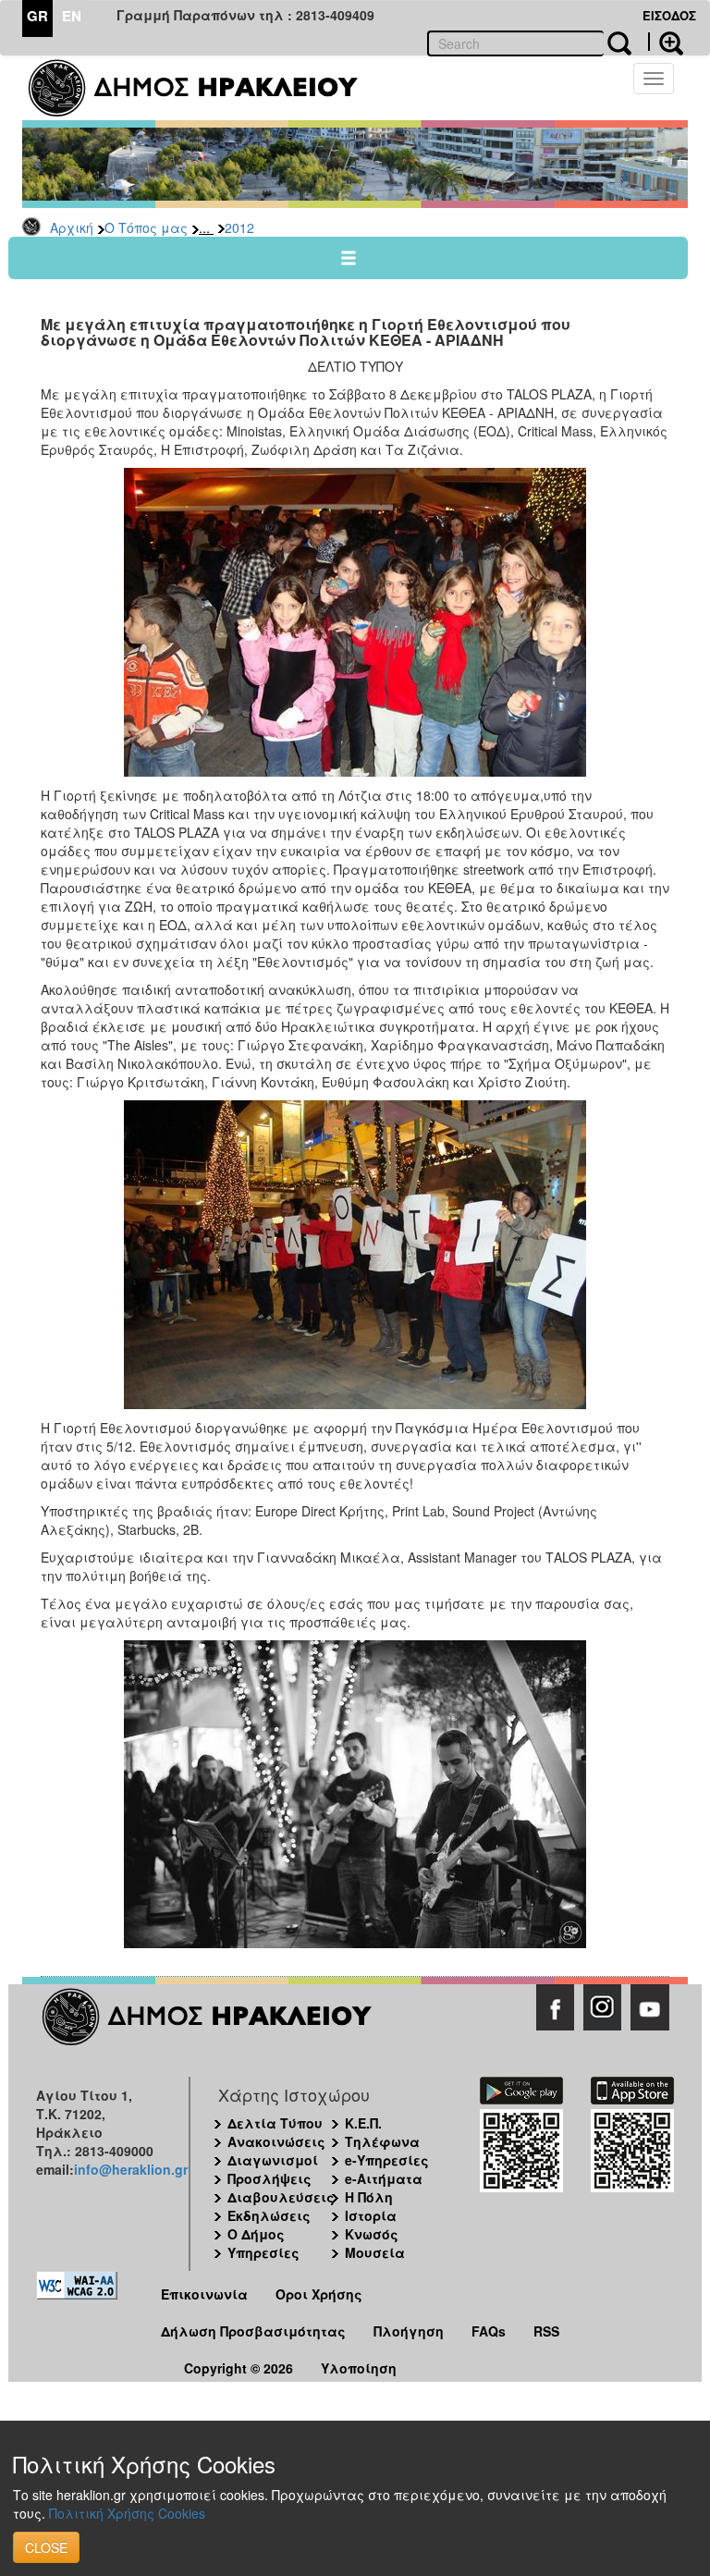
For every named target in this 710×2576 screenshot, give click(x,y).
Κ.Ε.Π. (363, 2123)
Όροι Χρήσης (319, 2294)
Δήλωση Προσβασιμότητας (253, 2331)
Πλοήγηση (409, 2331)
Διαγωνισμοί (273, 2160)
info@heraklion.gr (131, 2169)
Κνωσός (372, 2234)
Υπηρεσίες (263, 2252)
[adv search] (666, 42)
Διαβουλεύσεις (281, 2197)
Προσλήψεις (269, 2178)
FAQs (489, 2331)
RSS (546, 2331)
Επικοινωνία (204, 2294)
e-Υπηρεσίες (387, 2160)
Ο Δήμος (256, 2234)
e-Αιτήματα (384, 2178)
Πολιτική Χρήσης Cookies (127, 2513)
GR (37, 16)
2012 (239, 227)
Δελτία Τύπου (275, 2123)
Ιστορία (371, 2215)
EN (72, 16)
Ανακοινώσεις (276, 2141)
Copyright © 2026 (239, 2368)
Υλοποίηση (359, 2368)
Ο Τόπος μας (146, 227)
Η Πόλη (369, 2197)
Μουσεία (375, 2252)
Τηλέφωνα (382, 2141)
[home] (205, 88)
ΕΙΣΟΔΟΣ (669, 15)
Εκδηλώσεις (269, 2215)
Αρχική (72, 227)
